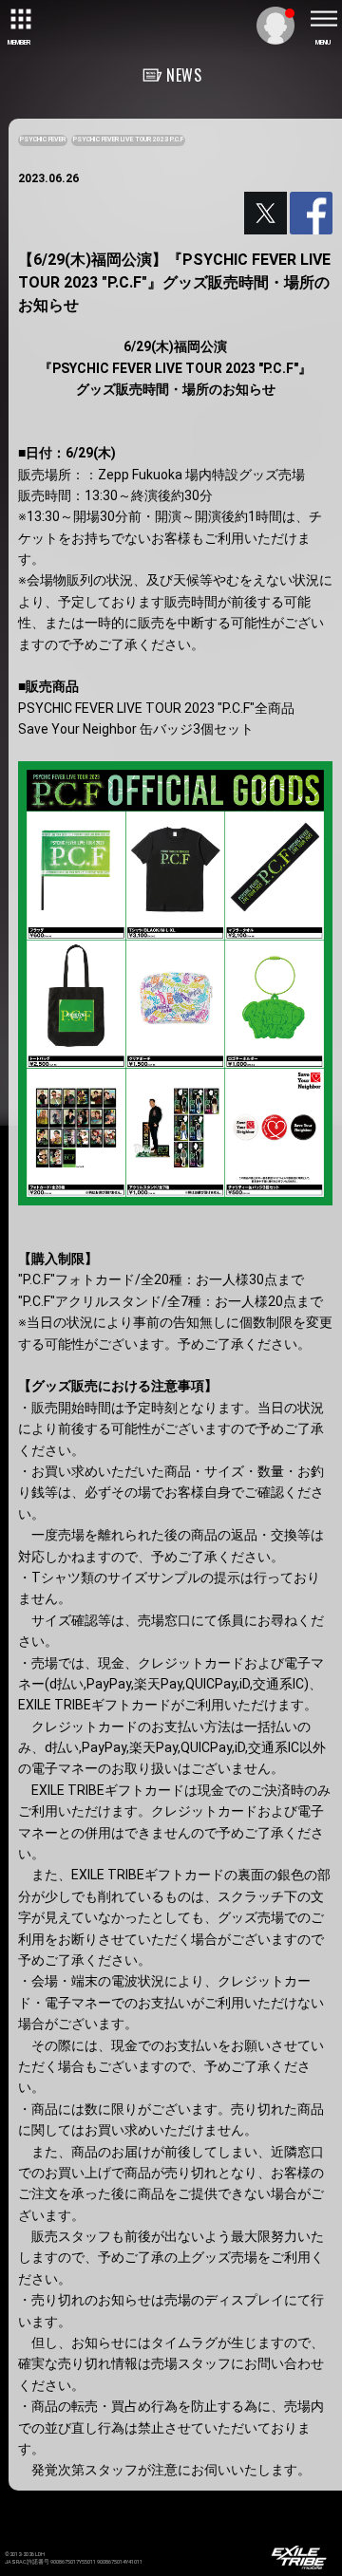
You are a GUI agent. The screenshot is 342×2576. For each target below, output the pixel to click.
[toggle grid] (19, 19)
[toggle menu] (323, 19)
